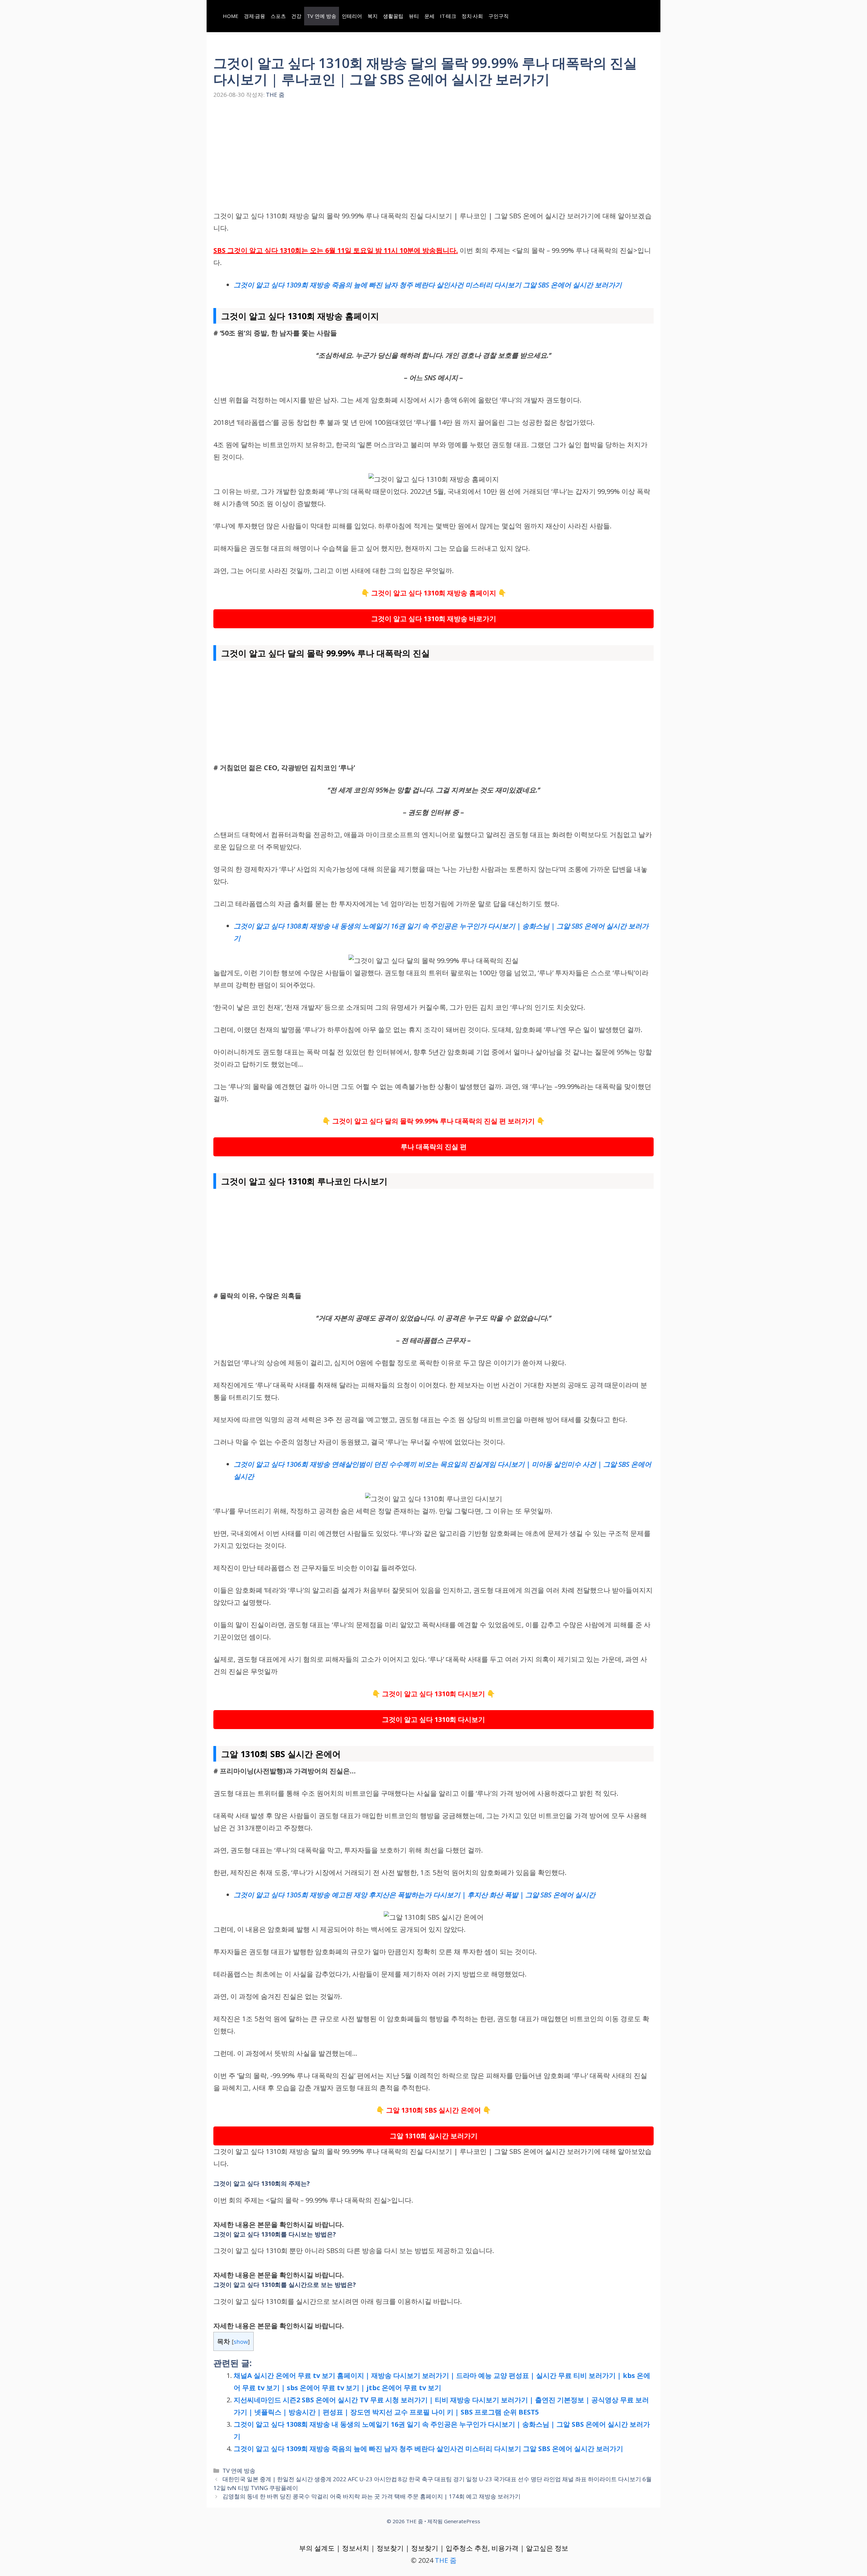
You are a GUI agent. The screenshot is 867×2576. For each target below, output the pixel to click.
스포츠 (278, 16)
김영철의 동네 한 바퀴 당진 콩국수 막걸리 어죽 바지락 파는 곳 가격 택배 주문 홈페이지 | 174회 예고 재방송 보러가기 (372, 2496)
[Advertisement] (433, 160)
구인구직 (499, 16)
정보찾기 (390, 2548)
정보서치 (356, 2548)
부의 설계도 (317, 2548)
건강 (296, 16)
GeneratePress (462, 2521)
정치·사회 (472, 16)
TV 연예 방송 (322, 16)
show (241, 2342)
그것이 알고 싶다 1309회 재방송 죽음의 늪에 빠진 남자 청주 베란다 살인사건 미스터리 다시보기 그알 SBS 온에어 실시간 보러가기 (428, 2449)
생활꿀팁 (393, 16)
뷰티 (414, 16)
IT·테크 (448, 16)
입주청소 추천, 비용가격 (482, 2548)
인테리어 (352, 16)
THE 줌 (446, 2560)
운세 (429, 16)
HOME (231, 16)
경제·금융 (255, 16)
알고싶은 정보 (547, 2548)
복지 (373, 16)
